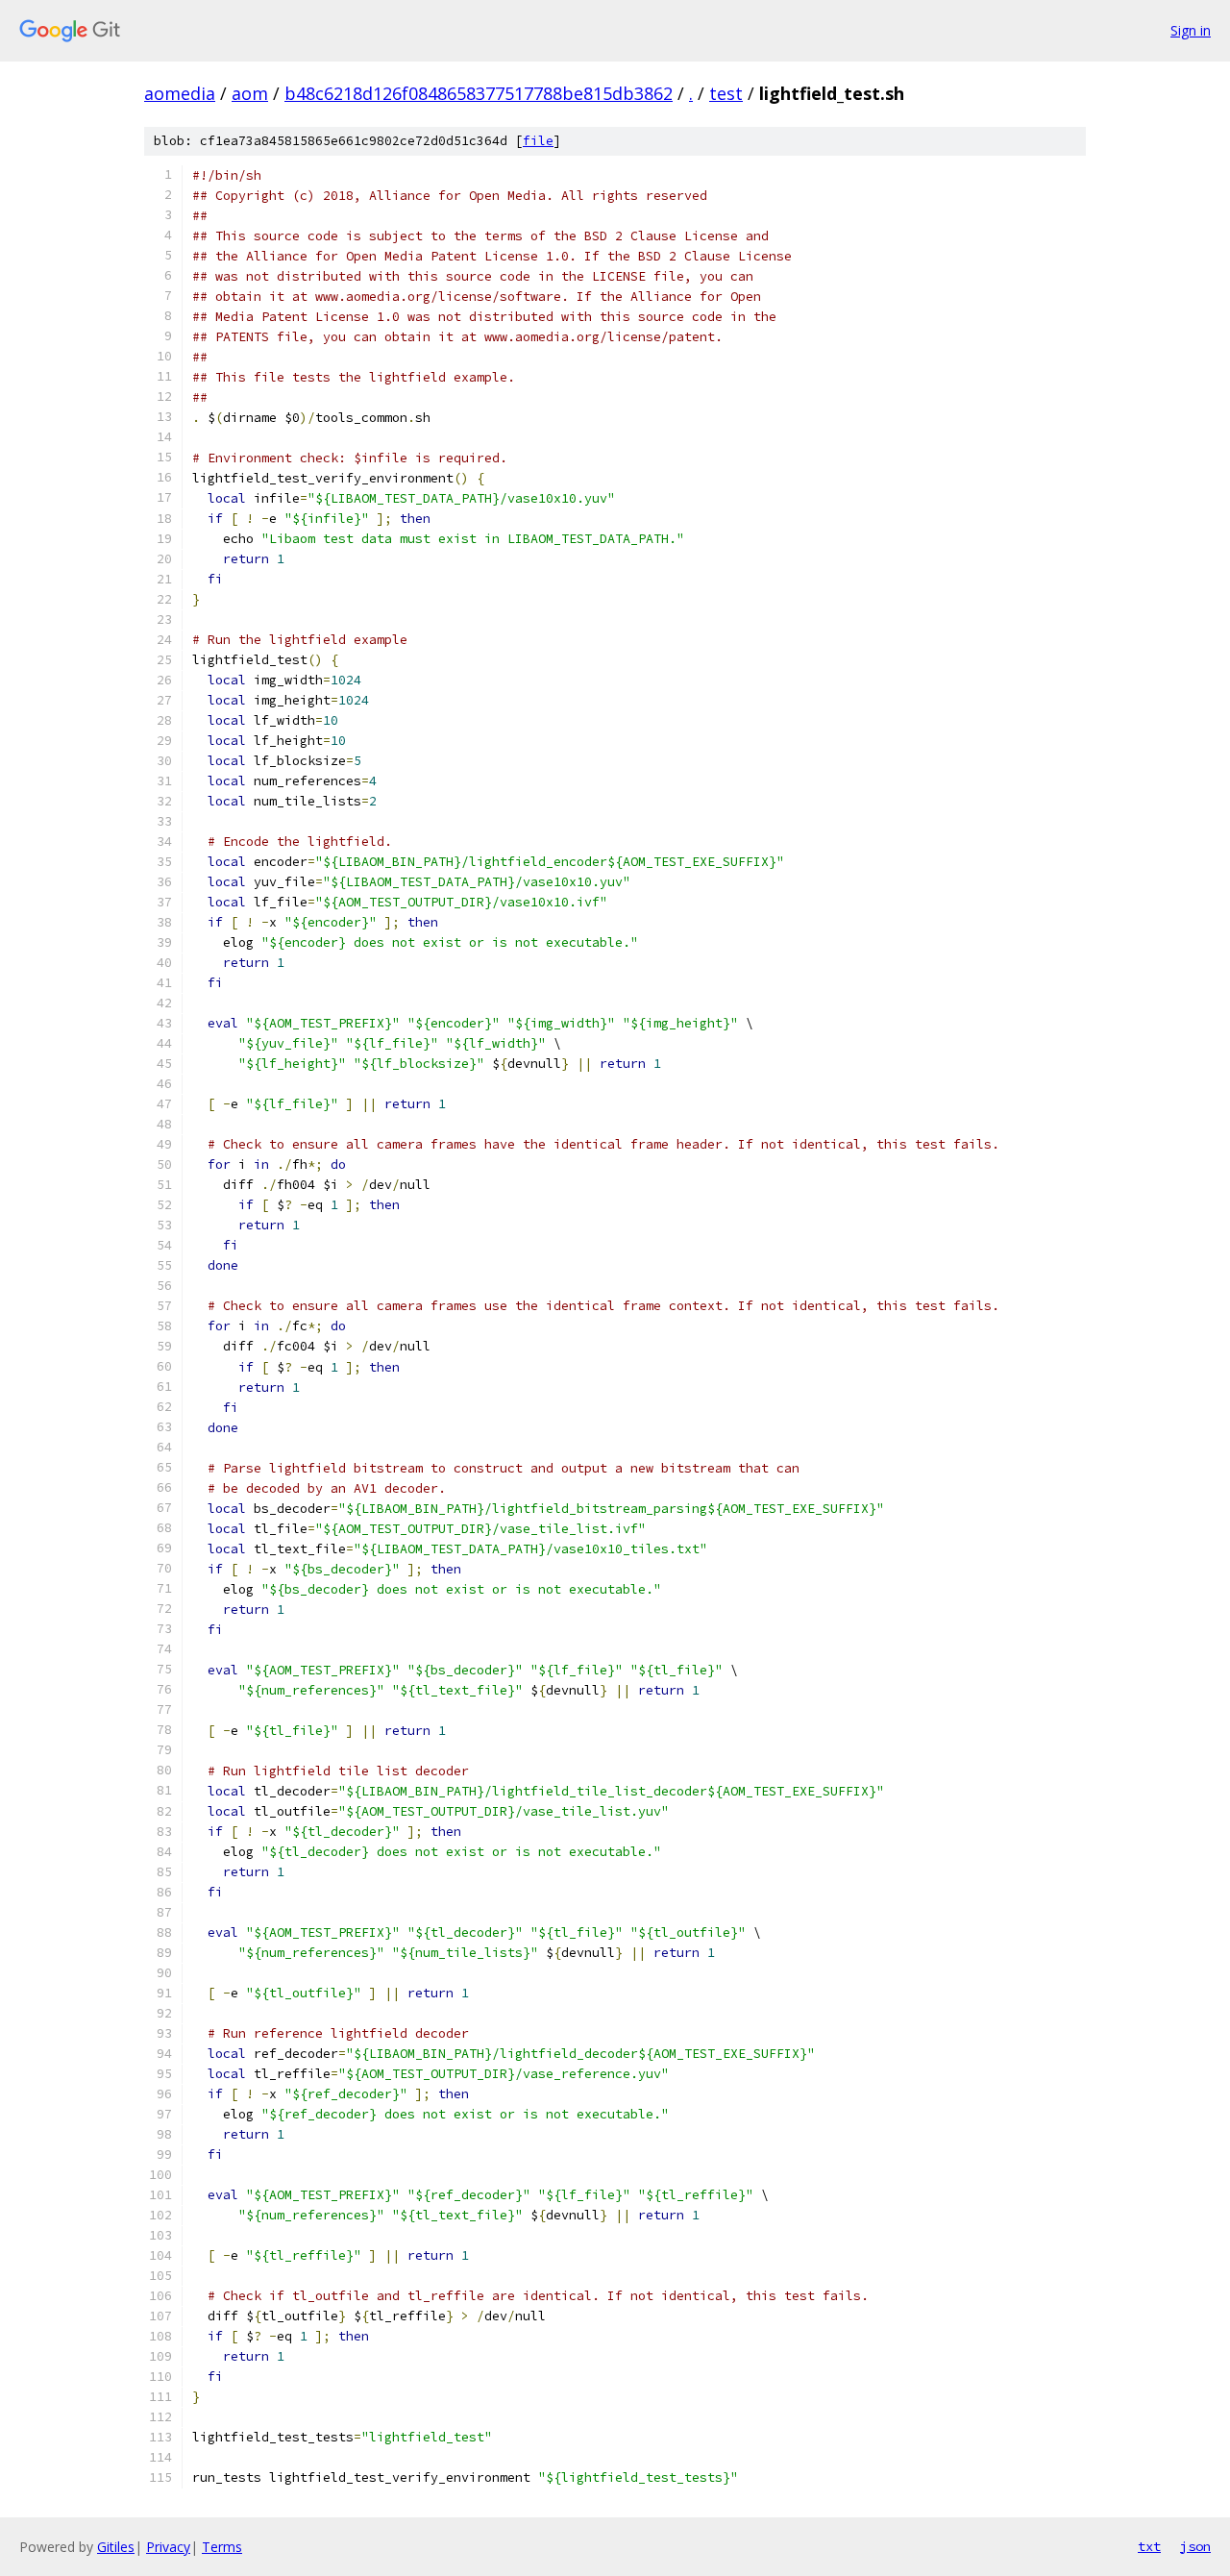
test (726, 93)
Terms (222, 2547)
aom (250, 93)
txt (1149, 2546)
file (538, 141)
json (1195, 2546)
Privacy (168, 2547)
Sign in (1191, 30)
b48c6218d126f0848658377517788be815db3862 (479, 93)
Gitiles (116, 2547)
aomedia (180, 93)
